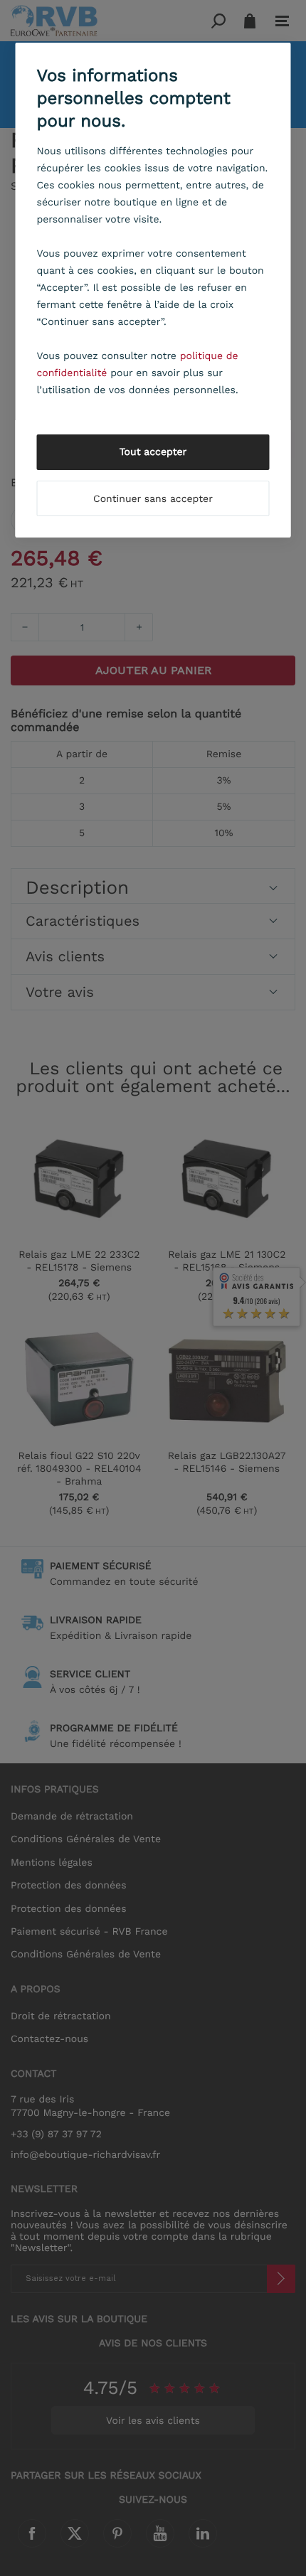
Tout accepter (153, 452)
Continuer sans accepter (153, 499)
